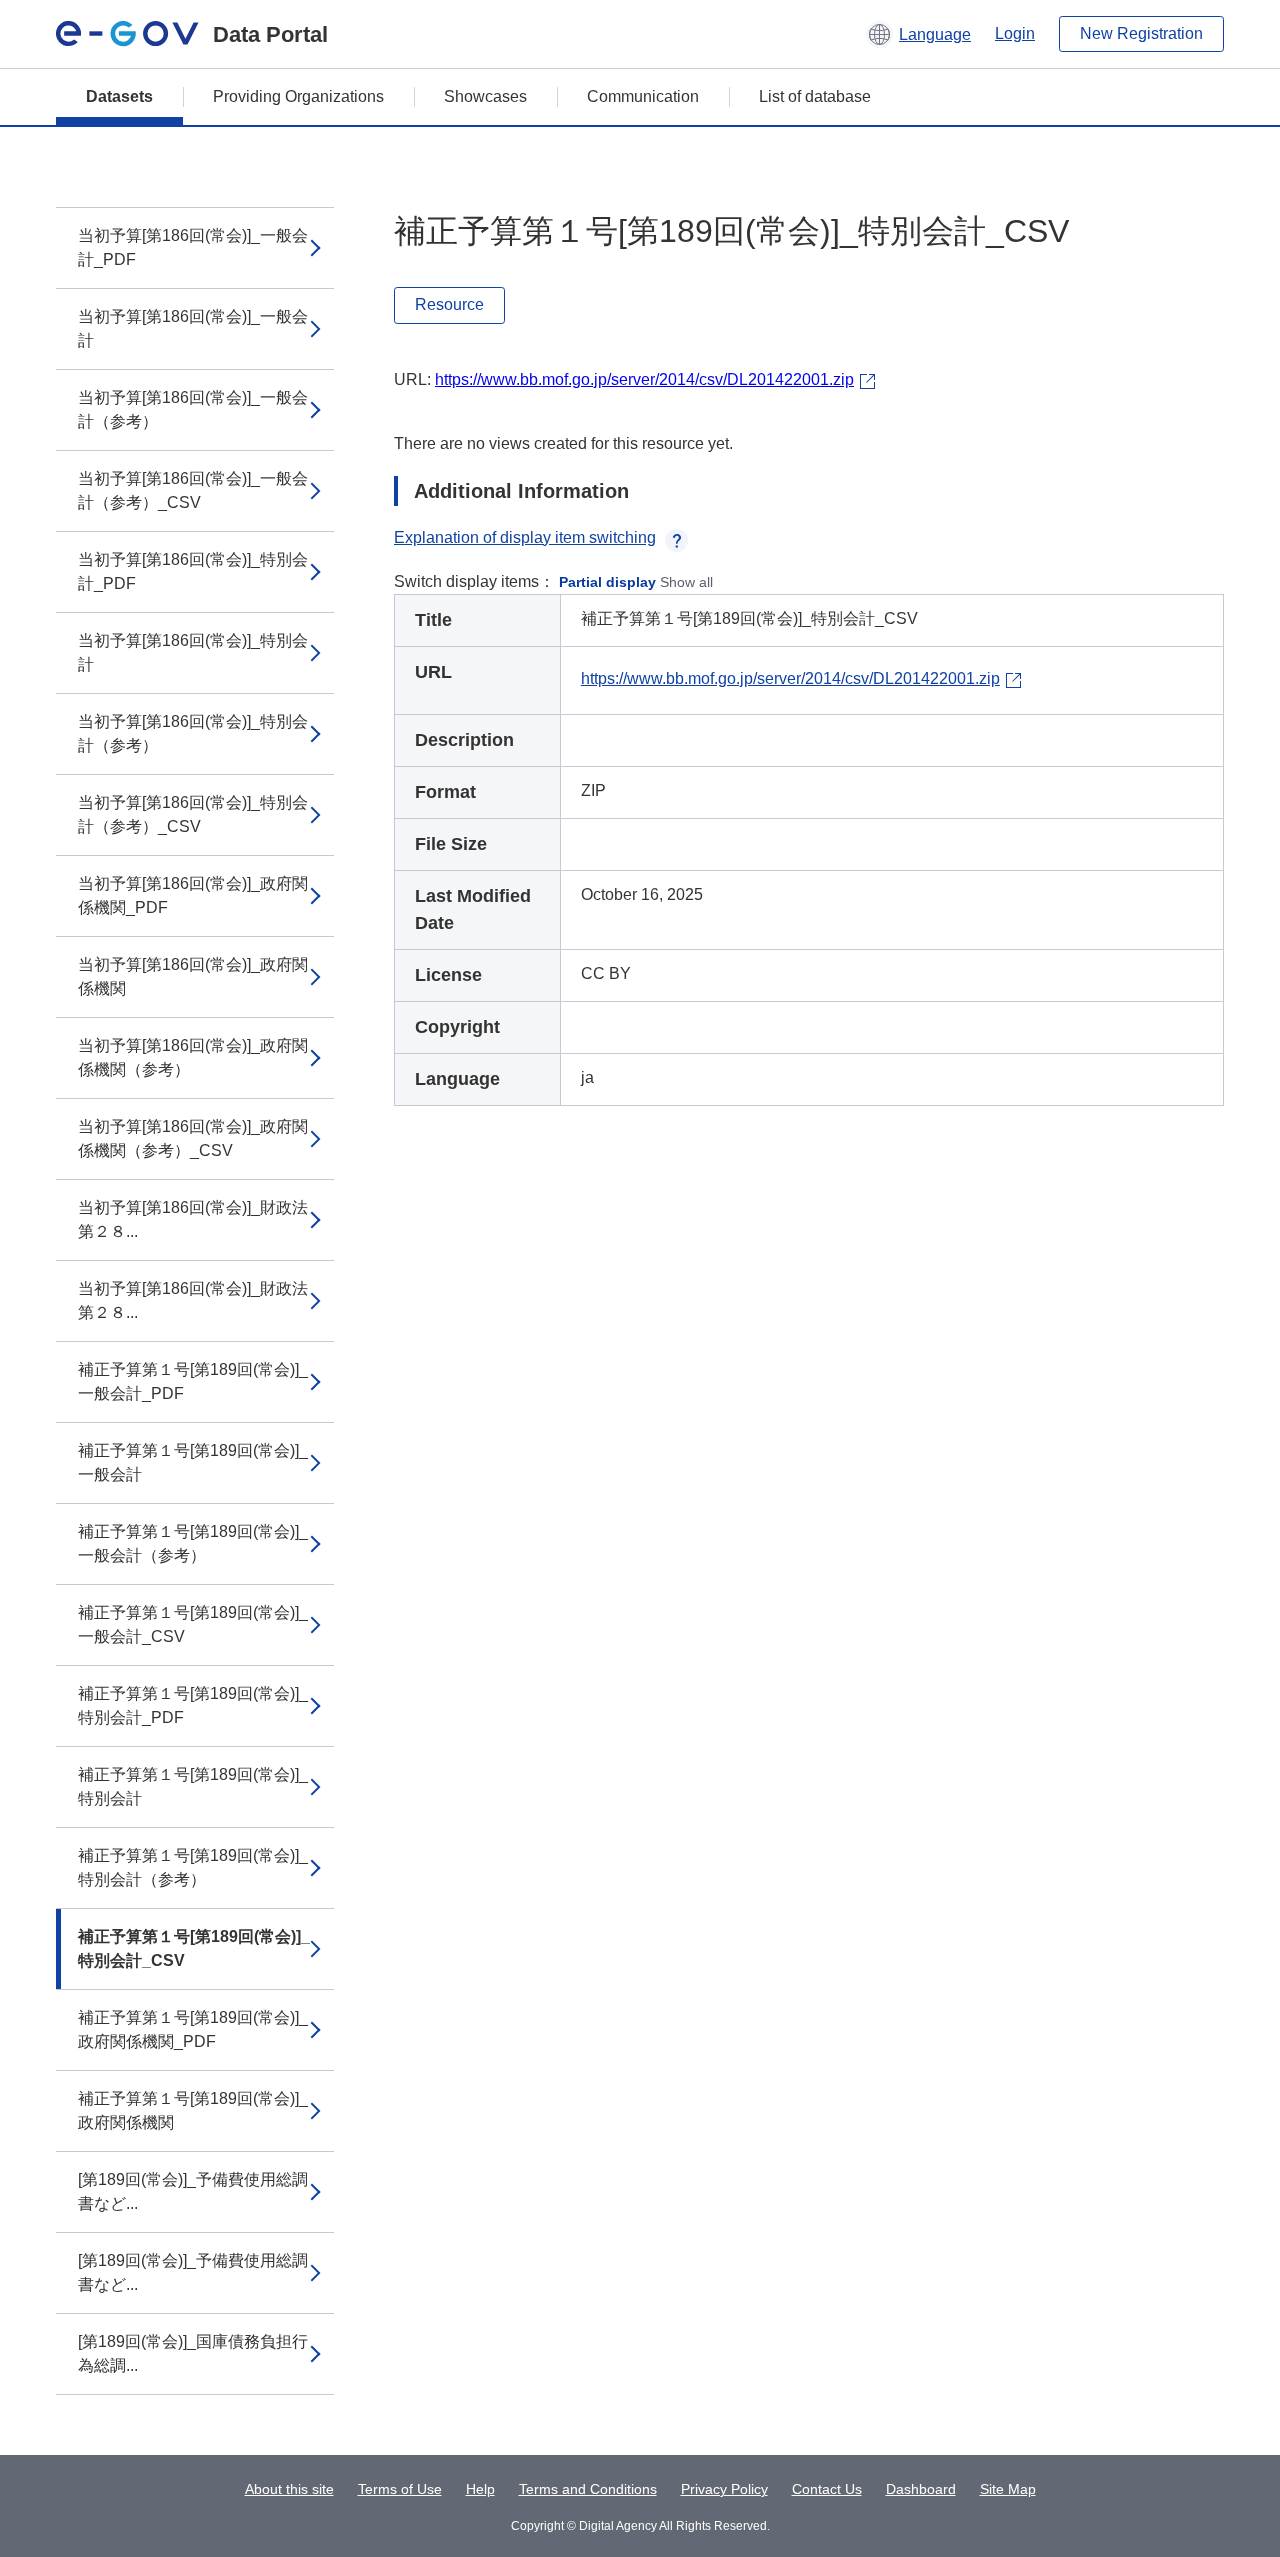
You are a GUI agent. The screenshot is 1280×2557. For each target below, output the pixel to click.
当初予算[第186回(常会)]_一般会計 (193, 328)
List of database (815, 96)
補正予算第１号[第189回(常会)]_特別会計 (193, 1786)
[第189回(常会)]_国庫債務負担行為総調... (193, 2353)
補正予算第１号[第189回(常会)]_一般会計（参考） (193, 1543)
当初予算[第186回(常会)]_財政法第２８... (193, 1219)
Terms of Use (400, 2489)
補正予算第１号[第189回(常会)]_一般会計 (193, 1462)
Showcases (485, 96)
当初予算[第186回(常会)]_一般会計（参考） (193, 409)
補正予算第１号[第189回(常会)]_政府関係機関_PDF (193, 2029)
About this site (289, 2489)
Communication (643, 96)
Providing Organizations (298, 96)
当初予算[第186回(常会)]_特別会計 (193, 652)
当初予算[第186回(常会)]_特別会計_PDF (193, 571)
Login (1015, 33)
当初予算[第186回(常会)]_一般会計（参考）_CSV (193, 490)
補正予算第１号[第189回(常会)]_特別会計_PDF (193, 1705)
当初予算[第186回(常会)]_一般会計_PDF (193, 247)
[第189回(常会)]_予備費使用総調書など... (193, 2191)
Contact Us (827, 2489)
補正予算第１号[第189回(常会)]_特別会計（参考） (193, 1867)
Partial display (607, 582)
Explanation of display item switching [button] (525, 537)
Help (480, 2489)
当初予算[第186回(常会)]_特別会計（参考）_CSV (193, 814)
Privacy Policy (724, 2489)
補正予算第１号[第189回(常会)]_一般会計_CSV (193, 1624)
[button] (918, 34)
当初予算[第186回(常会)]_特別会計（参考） (193, 733)
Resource (449, 304)
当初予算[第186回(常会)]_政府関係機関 (193, 976)
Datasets (119, 96)
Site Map (1008, 2489)
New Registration (1141, 33)
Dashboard (921, 2489)
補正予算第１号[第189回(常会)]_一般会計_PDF (193, 1381)
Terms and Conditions (588, 2489)
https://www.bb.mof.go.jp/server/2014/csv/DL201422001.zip (644, 379)
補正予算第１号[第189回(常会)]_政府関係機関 (193, 2110)
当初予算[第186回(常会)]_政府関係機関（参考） (193, 1057)
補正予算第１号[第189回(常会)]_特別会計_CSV (194, 1948)
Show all (686, 582)
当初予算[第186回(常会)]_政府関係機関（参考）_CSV (193, 1138)
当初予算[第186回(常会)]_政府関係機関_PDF (193, 895)
